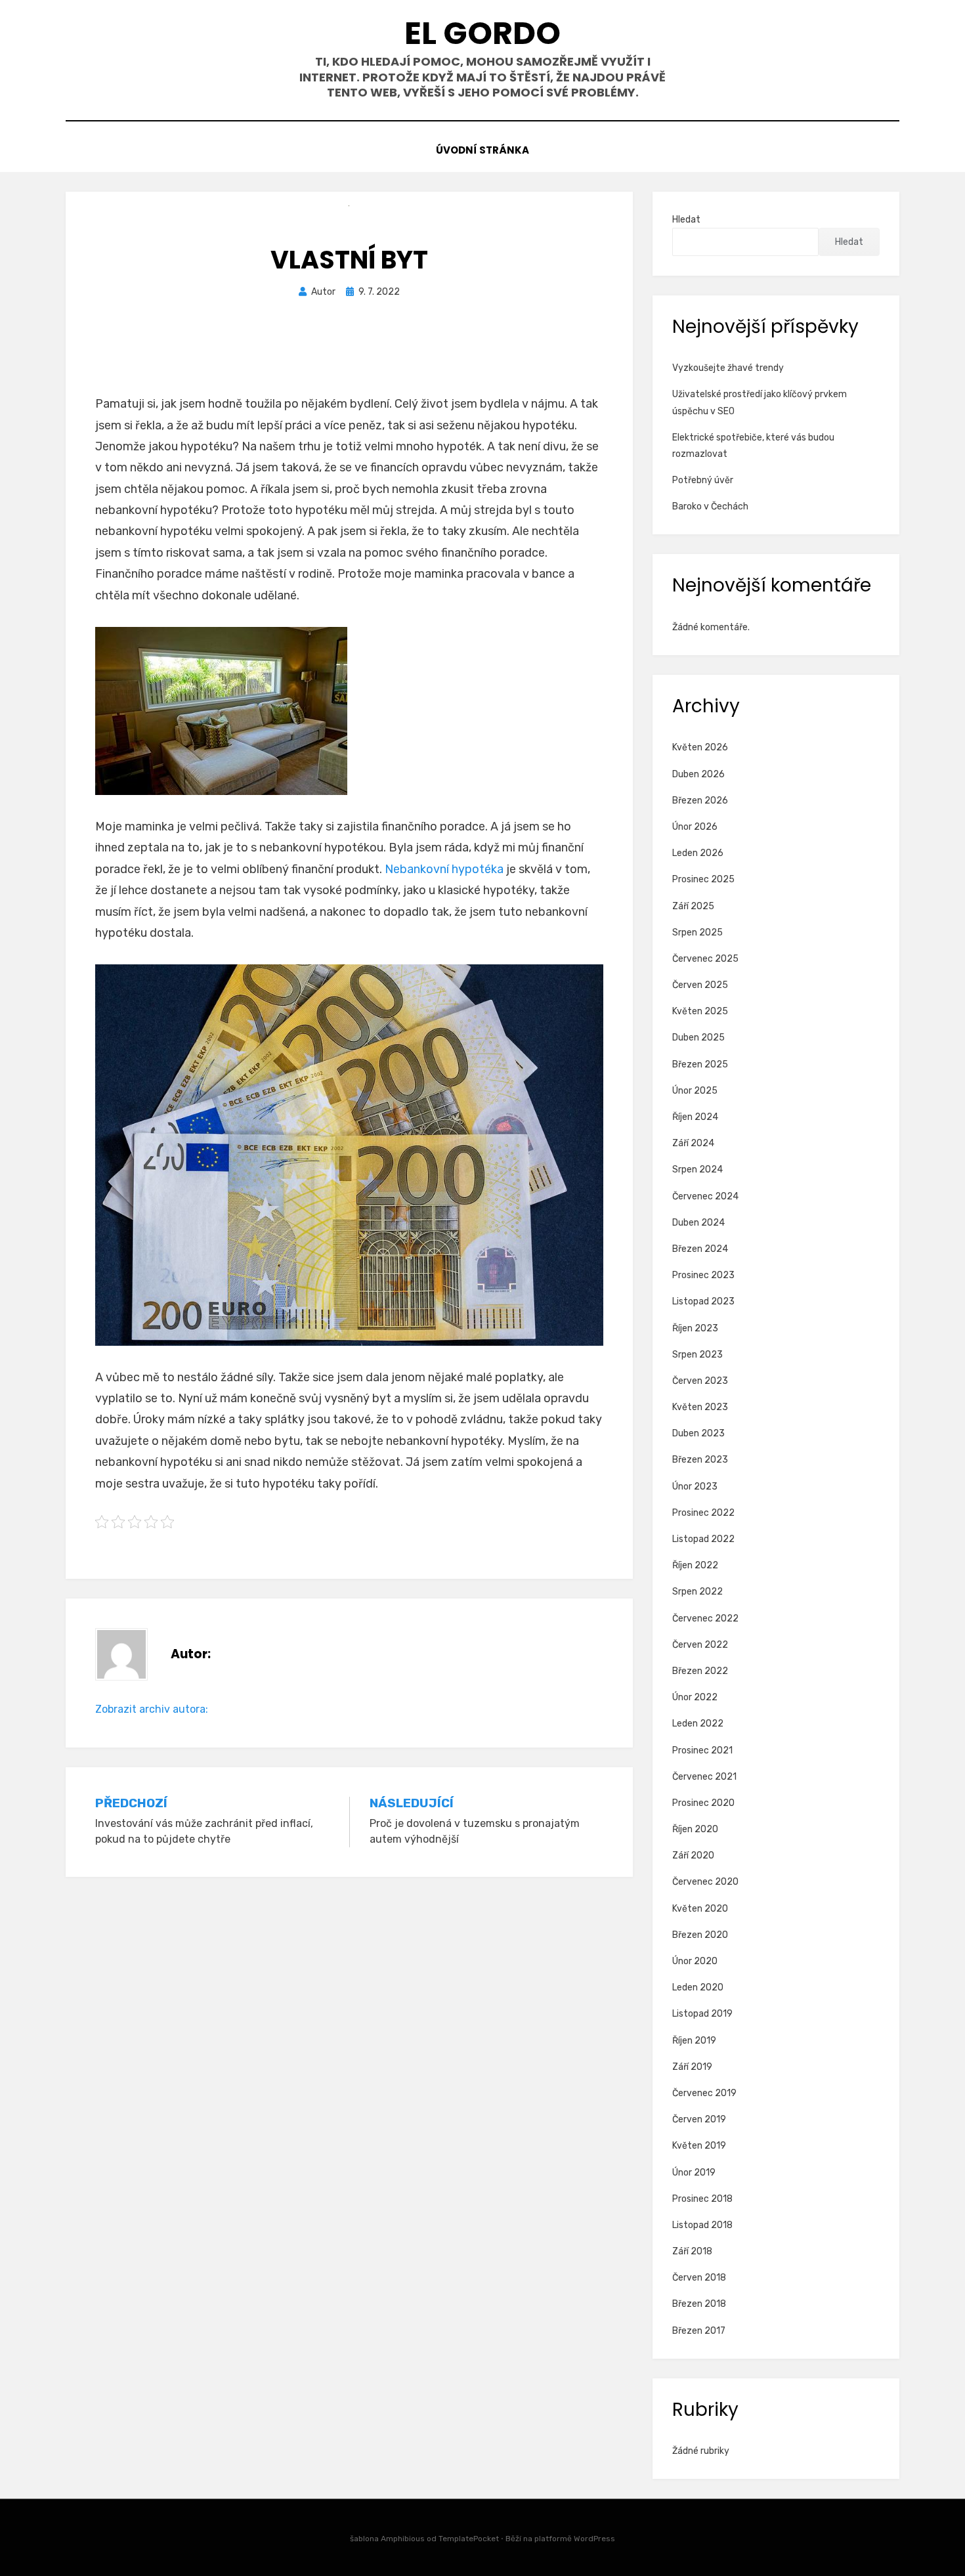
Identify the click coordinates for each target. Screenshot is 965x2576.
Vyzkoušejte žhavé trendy (728, 368)
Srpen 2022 (697, 1592)
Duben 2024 (698, 1223)
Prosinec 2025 (703, 879)
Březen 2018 (699, 2304)
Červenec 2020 (705, 1882)
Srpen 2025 (697, 933)
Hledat (686, 220)
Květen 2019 (699, 2146)
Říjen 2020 (695, 1829)
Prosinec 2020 (703, 1803)
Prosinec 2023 (703, 1275)
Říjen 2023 (695, 1328)
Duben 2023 (698, 1433)
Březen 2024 (700, 1249)
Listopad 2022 (703, 1539)
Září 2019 (692, 2067)
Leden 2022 (698, 1724)
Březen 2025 (700, 1064)
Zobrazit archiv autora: (152, 1709)
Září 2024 (693, 1143)
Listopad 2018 (702, 2225)
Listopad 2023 (703, 1301)
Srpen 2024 (697, 1170)
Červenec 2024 (705, 1196)
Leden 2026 (698, 853)
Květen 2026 (700, 747)
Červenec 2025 (705, 959)
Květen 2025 (700, 1011)
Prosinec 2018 (702, 2199)
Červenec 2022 (705, 1619)
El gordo (482, 33)
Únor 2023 (695, 1487)
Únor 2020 (695, 1961)
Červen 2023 (700, 1381)
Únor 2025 (695, 1091)
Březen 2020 (700, 1935)
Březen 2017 (699, 2331)
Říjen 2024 (695, 1117)
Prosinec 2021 (702, 1750)
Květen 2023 (700, 1407)
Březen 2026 (700, 801)
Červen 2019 (699, 2119)
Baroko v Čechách (710, 506)
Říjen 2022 (695, 1565)
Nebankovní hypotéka (444, 869)
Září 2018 (692, 2251)
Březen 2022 (700, 1671)
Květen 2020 (700, 1909)
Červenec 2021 (704, 1777)
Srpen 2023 (697, 1355)
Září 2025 (693, 906)
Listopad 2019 (702, 2014)
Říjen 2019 (694, 2041)
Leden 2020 (698, 1987)
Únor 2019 (694, 2173)
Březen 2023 (700, 1460)
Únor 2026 (695, 827)
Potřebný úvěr (703, 480)
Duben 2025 (698, 1038)
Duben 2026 (698, 774)
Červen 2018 (699, 2278)
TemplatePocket (469, 2539)
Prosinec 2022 (703, 1513)
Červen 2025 (700, 985)
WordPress (594, 2539)
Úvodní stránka (482, 150)
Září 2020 (693, 1856)
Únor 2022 (695, 1697)
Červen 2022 (700, 1645)
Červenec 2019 (704, 2093)
